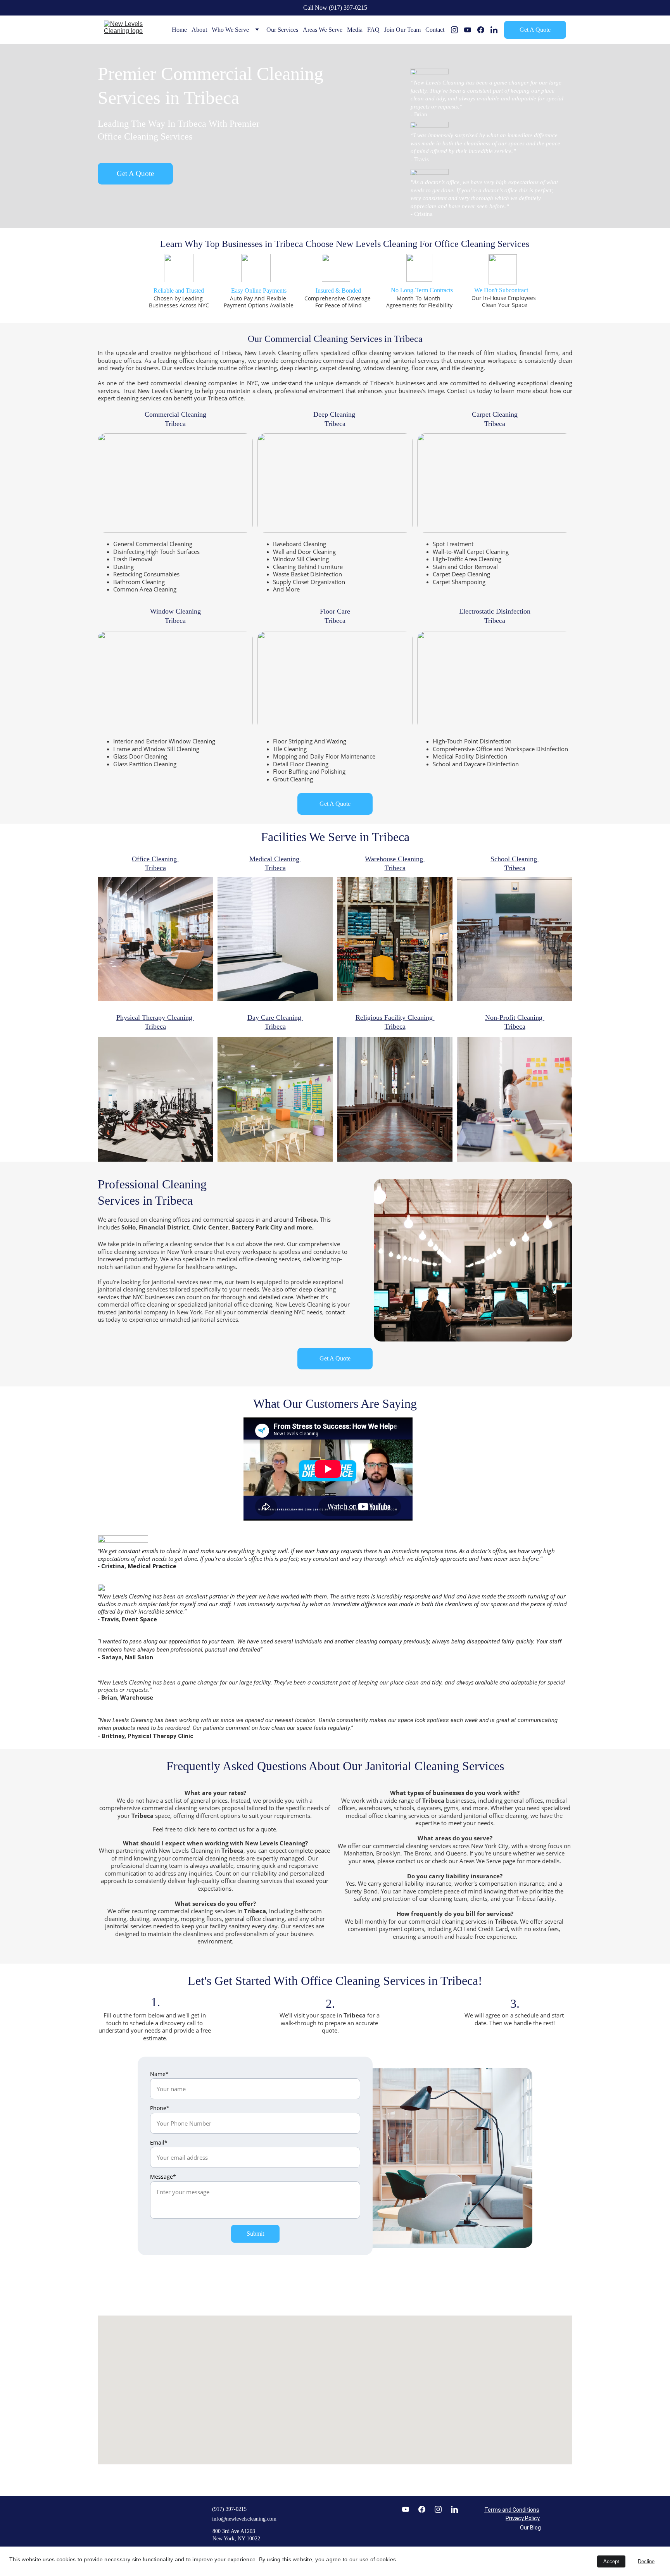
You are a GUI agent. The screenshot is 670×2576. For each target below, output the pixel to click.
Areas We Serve (323, 30)
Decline (646, 2561)
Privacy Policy (523, 2518)
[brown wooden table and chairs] (515, 939)
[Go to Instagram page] (458, 30)
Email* (159, 2142)
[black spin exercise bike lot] (155, 1099)
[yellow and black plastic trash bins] (395, 939)
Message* (163, 2177)
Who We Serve (230, 30)
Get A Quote (535, 30)
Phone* (160, 2108)
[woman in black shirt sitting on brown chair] (155, 939)
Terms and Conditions (512, 2510)
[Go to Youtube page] (471, 30)
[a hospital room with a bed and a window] (275, 939)
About (199, 30)
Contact (435, 30)
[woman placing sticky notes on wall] (515, 1099)
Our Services (282, 30)
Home (179, 30)
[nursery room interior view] (275, 1099)
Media (355, 30)
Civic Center (210, 1227)
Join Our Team (402, 30)
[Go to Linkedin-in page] (494, 30)
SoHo (129, 1227)
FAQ (373, 30)
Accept (611, 2561)
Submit (255, 2234)
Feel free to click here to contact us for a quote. (215, 1829)
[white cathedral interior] (395, 1099)
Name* (159, 2074)
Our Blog (530, 2528)
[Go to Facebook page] (484, 30)
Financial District (164, 1227)
